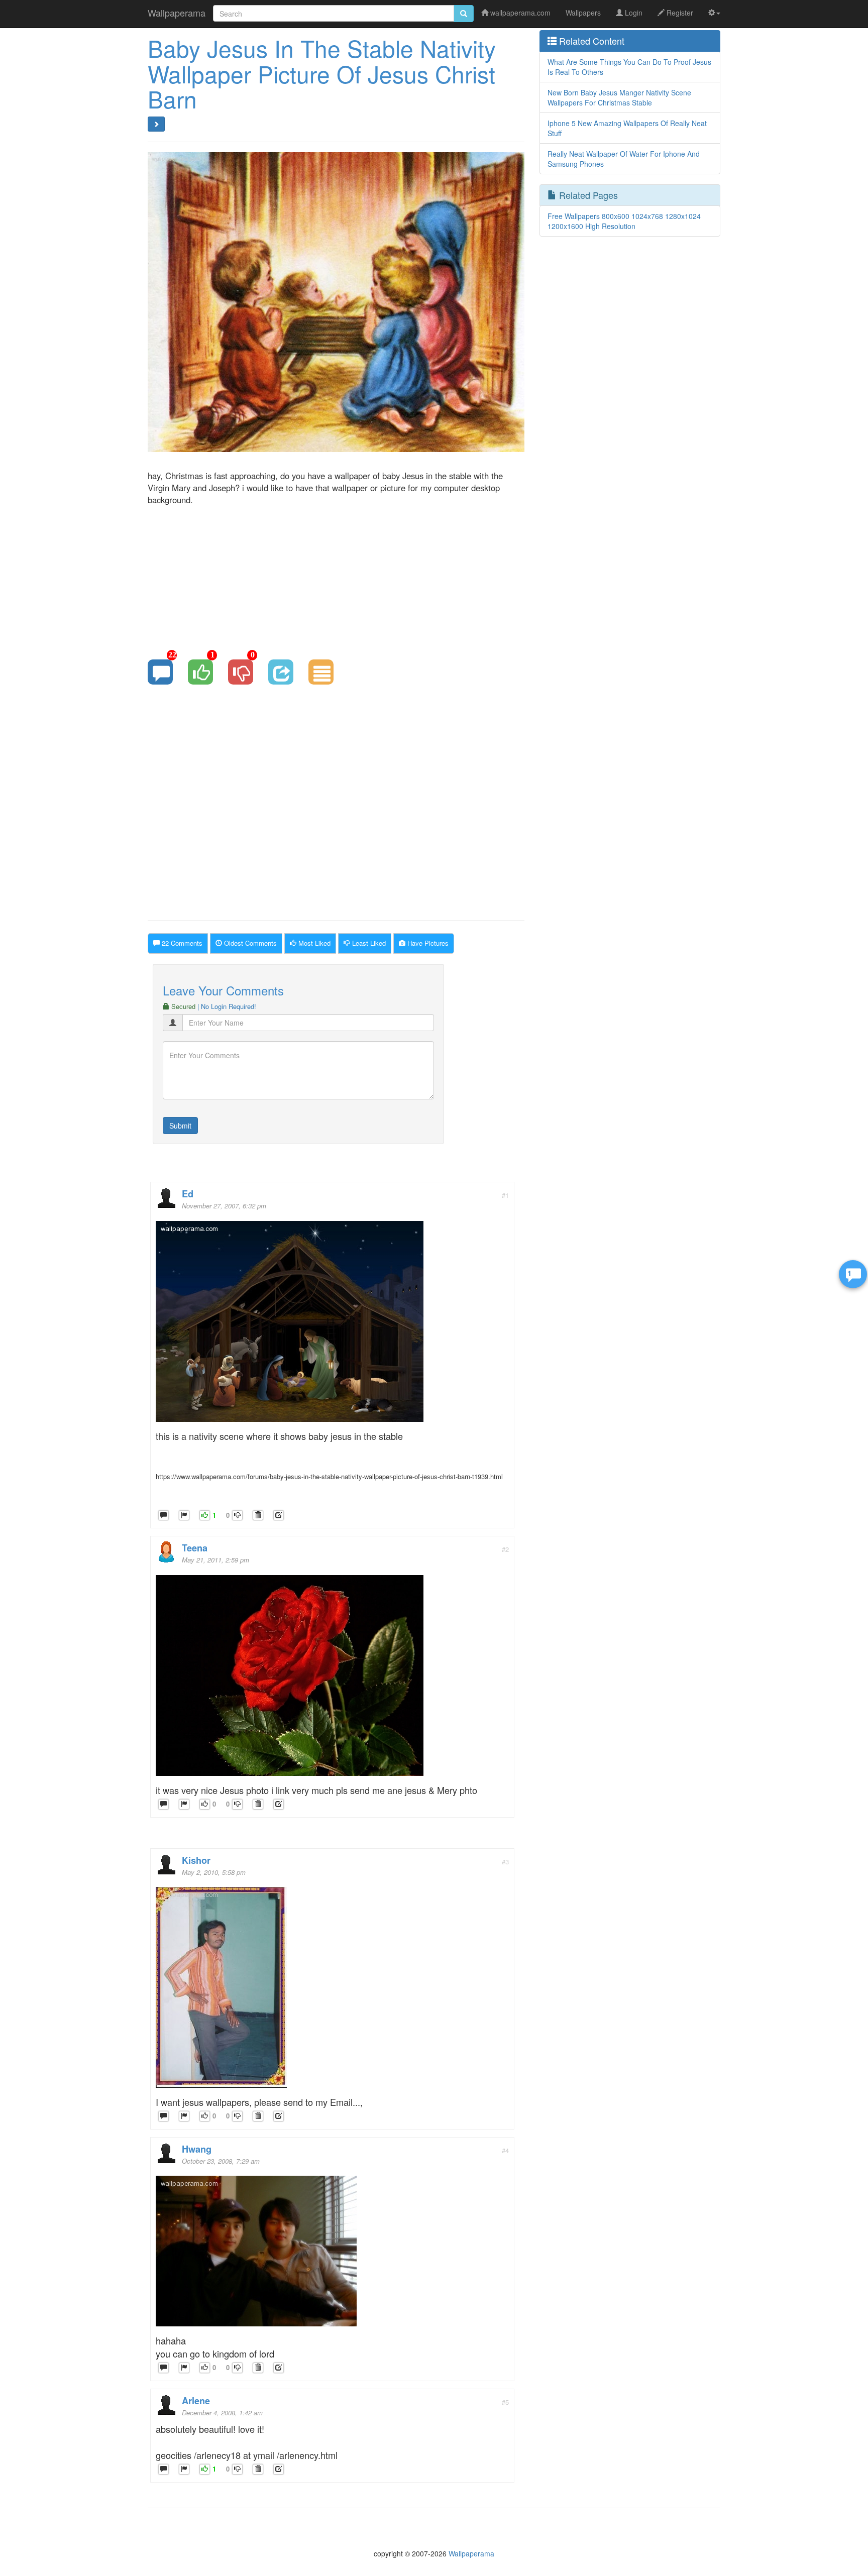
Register (679, 13)
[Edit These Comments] (279, 1516)
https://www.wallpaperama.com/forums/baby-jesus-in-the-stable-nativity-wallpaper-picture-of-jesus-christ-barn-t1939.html (329, 1476)
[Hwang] (256, 2254)
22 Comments (181, 943)
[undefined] (184, 1516)
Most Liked (313, 943)
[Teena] (290, 1678)
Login (633, 13)
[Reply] (164, 1516)
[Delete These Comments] (258, 1516)
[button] (714, 13)
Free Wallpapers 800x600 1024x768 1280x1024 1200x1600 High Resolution (624, 221)
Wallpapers (583, 13)
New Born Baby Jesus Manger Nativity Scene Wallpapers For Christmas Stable (619, 97)
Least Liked (368, 943)
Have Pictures (427, 943)
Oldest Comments (249, 943)
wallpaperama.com (519, 13)
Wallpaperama (177, 13)
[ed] (290, 1324)
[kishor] (221, 1990)
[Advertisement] (336, 576)
